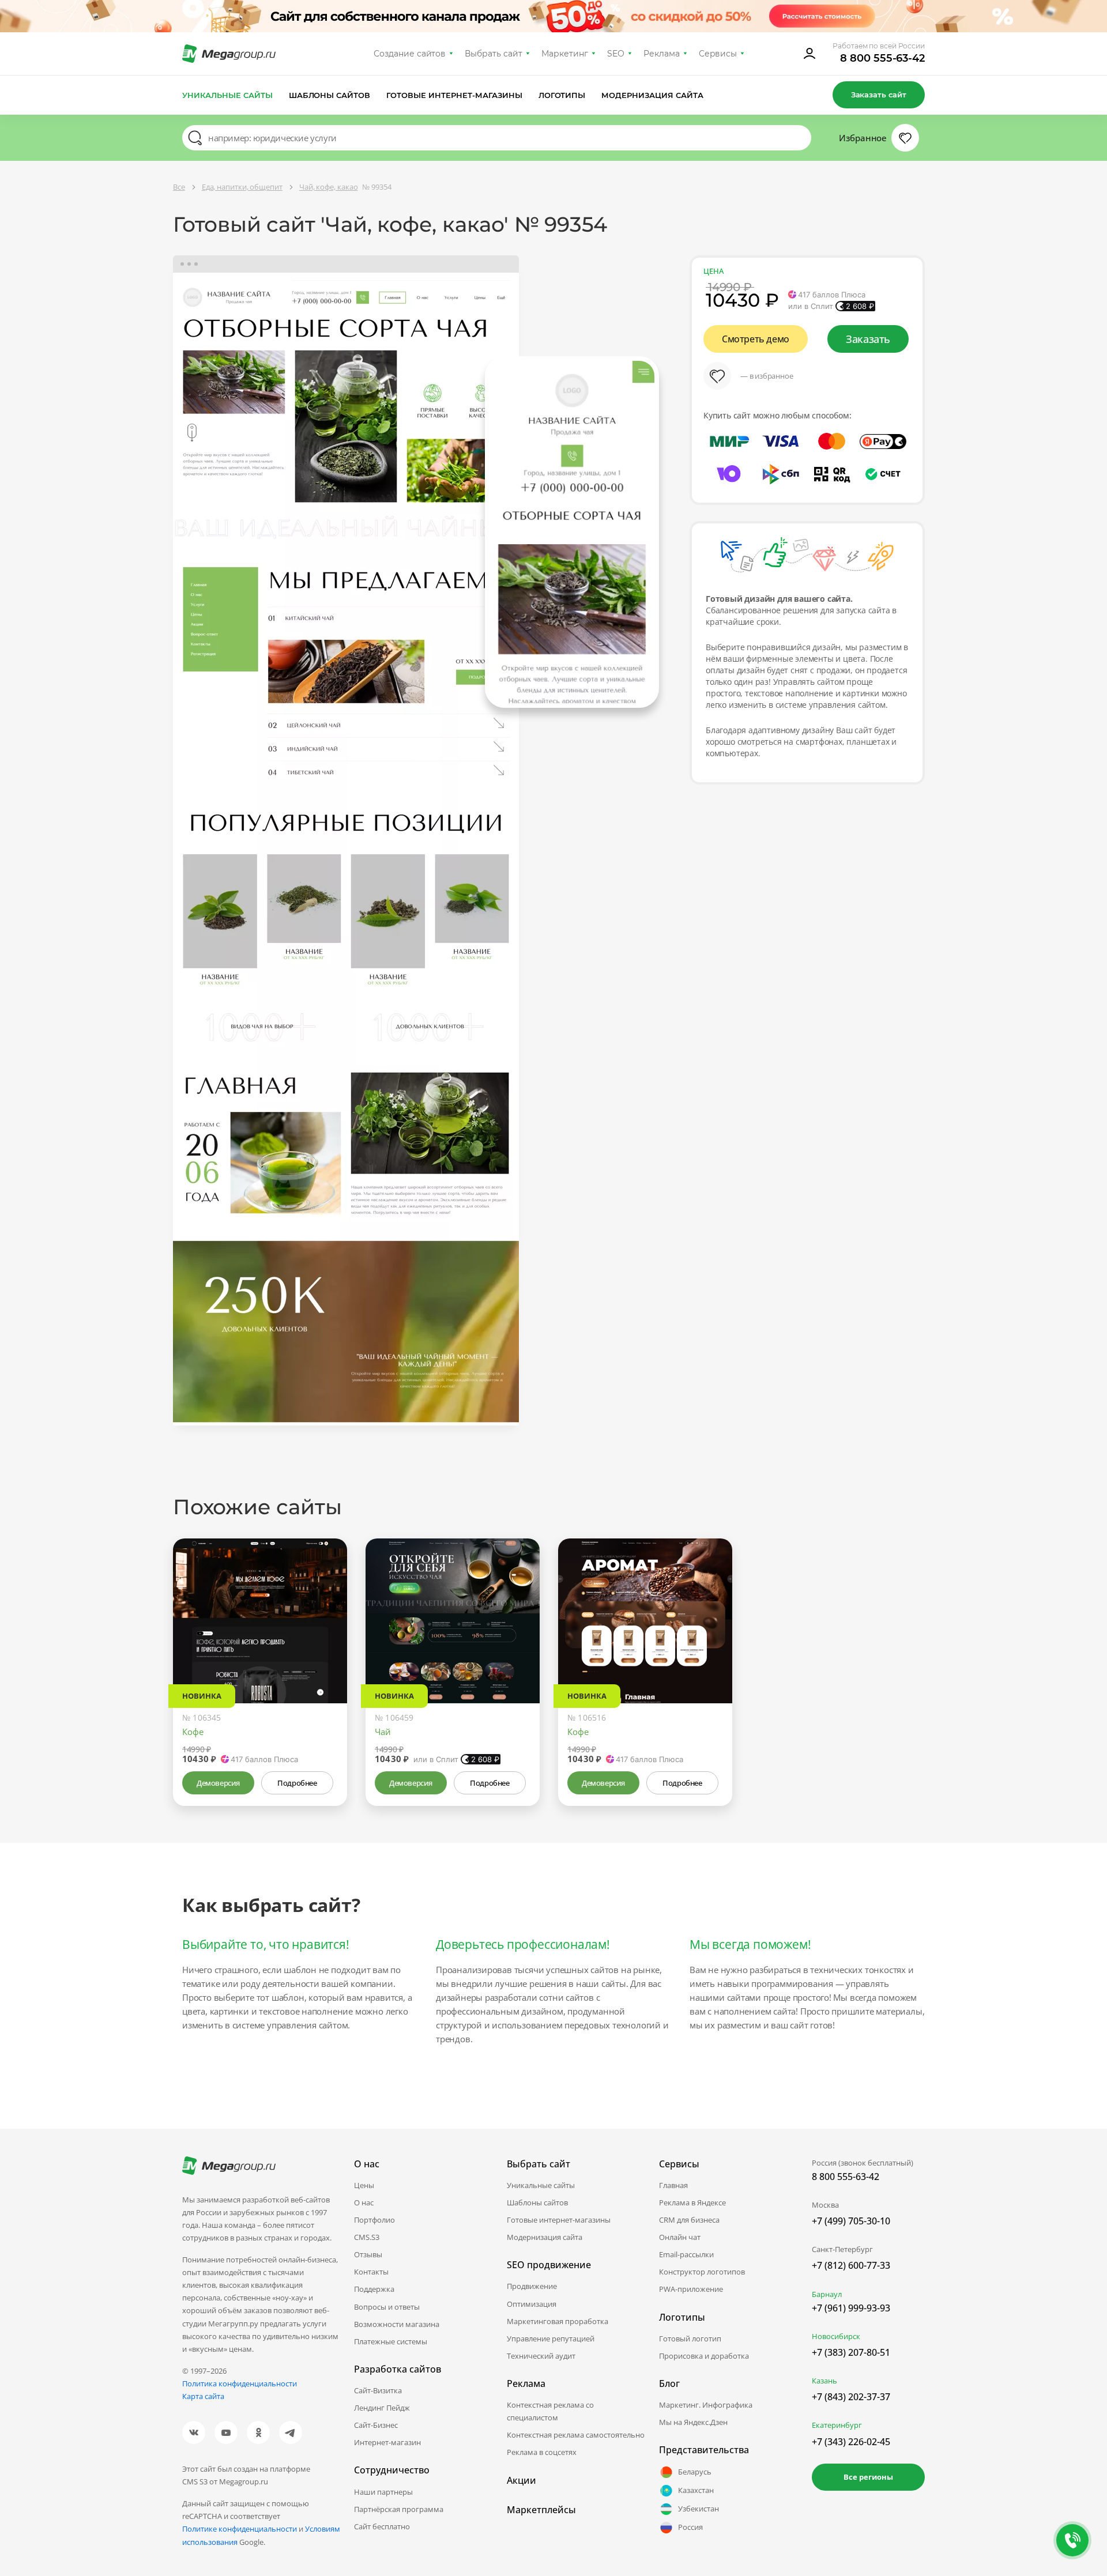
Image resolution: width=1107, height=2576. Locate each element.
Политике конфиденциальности (240, 2529)
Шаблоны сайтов (330, 95)
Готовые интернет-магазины (454, 95)
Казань (824, 2381)
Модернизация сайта (652, 95)
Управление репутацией (551, 2339)
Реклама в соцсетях (542, 2452)
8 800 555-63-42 (882, 58)
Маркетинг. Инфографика (706, 2405)
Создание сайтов (410, 54)
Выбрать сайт (494, 54)
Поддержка (374, 2289)
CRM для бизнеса (689, 2220)
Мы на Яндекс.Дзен (693, 2422)
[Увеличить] (325, 1654)
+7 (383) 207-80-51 (851, 2352)
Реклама (662, 54)
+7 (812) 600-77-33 (851, 2265)
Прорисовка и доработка (704, 2356)
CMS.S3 (367, 2237)
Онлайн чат (680, 2237)
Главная (673, 2185)
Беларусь (695, 2472)
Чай (383, 1732)
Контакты (371, 2272)
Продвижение (532, 2286)
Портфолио (374, 2220)
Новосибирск (836, 2336)
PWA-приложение (691, 2289)
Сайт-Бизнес (376, 2425)
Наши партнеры (383, 2492)
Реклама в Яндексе (692, 2202)
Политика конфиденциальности (240, 2383)
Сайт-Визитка (378, 2390)
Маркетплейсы (541, 2510)
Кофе (193, 1732)
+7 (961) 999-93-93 (851, 2308)
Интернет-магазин (387, 2442)
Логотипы (562, 95)
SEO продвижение (549, 2265)
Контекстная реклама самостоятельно (576, 2435)
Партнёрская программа (399, 2509)
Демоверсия (218, 1783)
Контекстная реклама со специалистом (550, 2411)
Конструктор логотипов (702, 2272)
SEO (616, 54)
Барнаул (827, 2294)
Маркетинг (565, 54)
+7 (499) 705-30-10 (851, 2221)
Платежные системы (391, 2341)
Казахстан (696, 2490)
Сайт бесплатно (382, 2526)
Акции (522, 2480)
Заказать (868, 339)
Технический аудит (541, 2356)
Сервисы (718, 54)
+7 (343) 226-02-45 (851, 2442)
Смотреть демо (756, 339)
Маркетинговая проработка (558, 2321)
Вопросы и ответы (387, 2307)
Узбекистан (699, 2509)
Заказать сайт (879, 95)
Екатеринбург (837, 2425)
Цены (364, 2185)
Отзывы (368, 2254)
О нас (364, 2202)
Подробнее (297, 1783)
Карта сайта (203, 2396)
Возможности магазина (397, 2324)
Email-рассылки (686, 2254)
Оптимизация (532, 2304)
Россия (690, 2527)
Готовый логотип (690, 2339)
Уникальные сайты (227, 95)
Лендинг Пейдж (382, 2408)
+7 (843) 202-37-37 (851, 2397)
